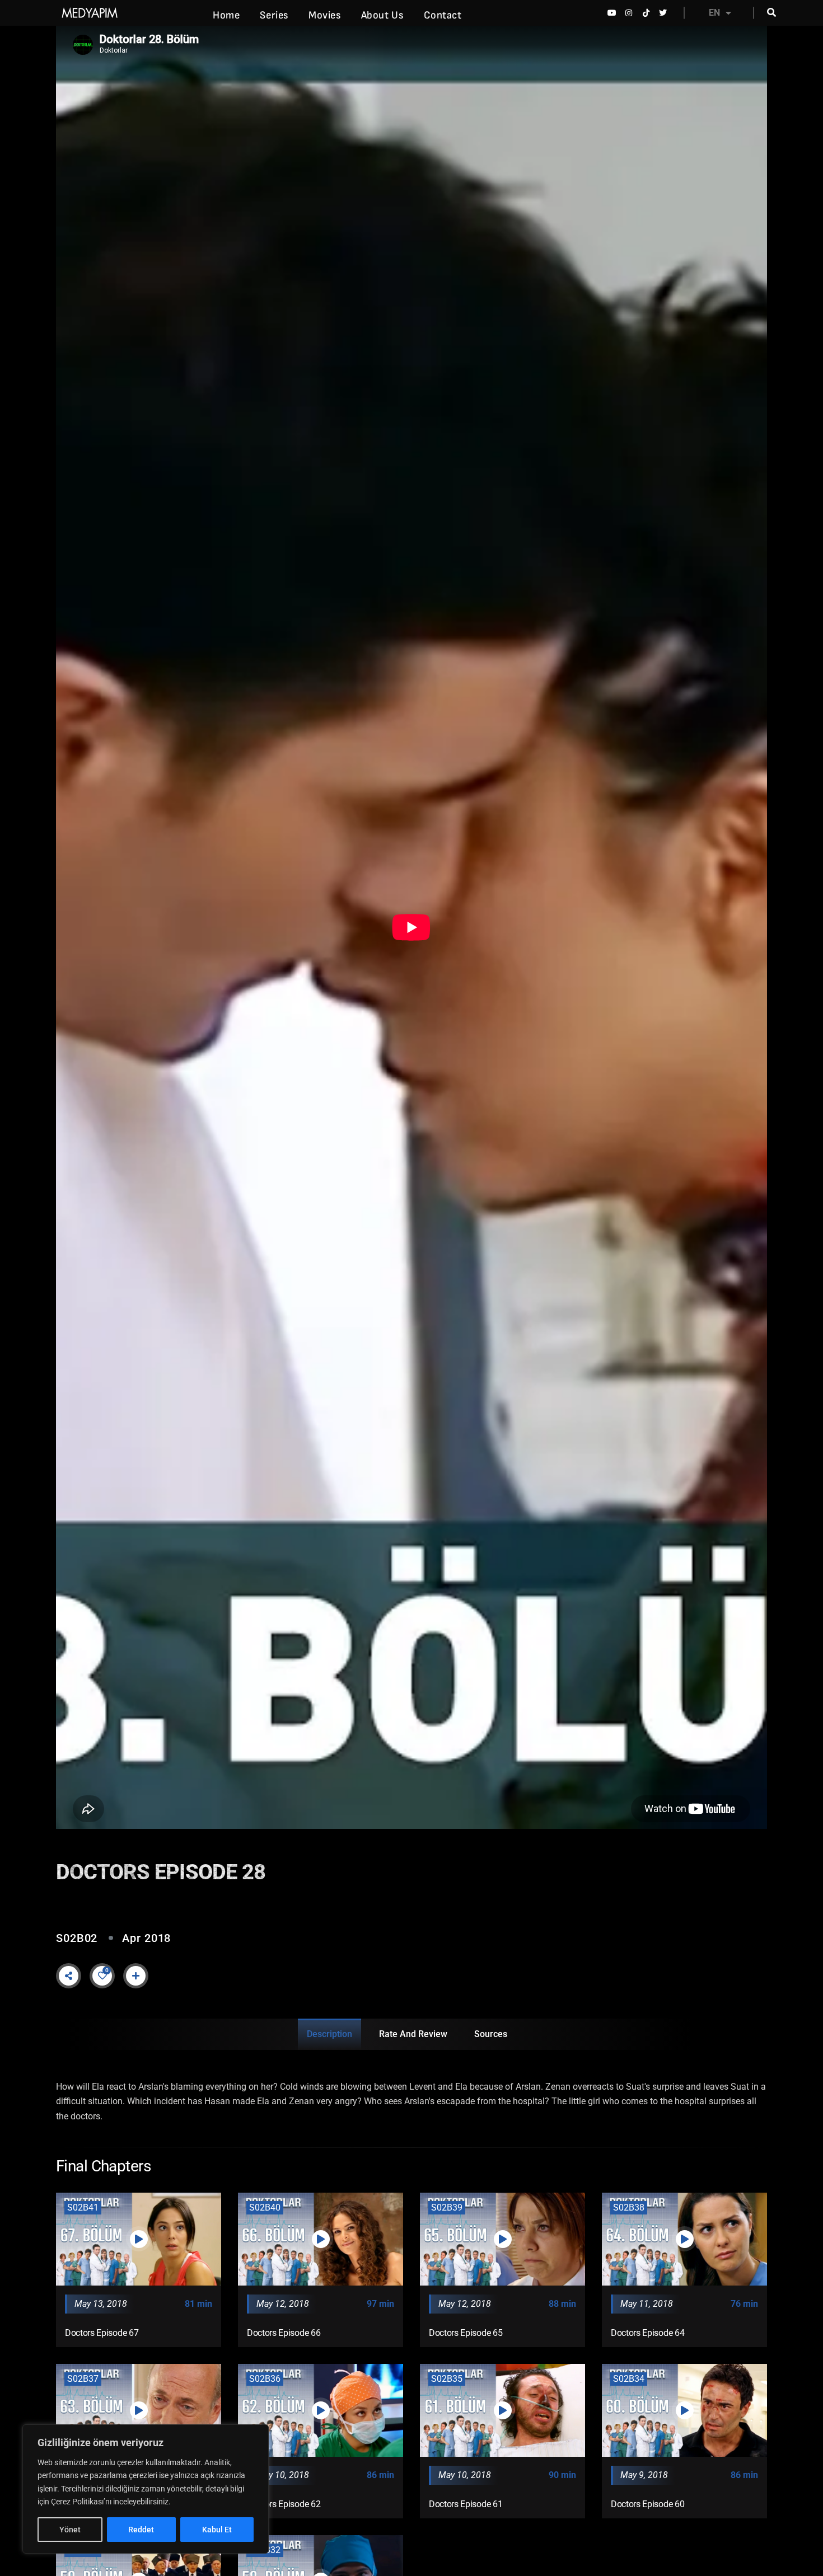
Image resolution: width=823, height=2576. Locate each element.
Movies (325, 15)
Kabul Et (217, 2530)
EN (714, 13)
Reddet (141, 2530)
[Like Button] (102, 1976)
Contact (443, 15)
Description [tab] (329, 2034)
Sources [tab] (491, 2034)
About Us (382, 15)
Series (274, 15)
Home (226, 15)
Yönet (70, 2530)
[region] (146, 2489)
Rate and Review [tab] (413, 2034)
